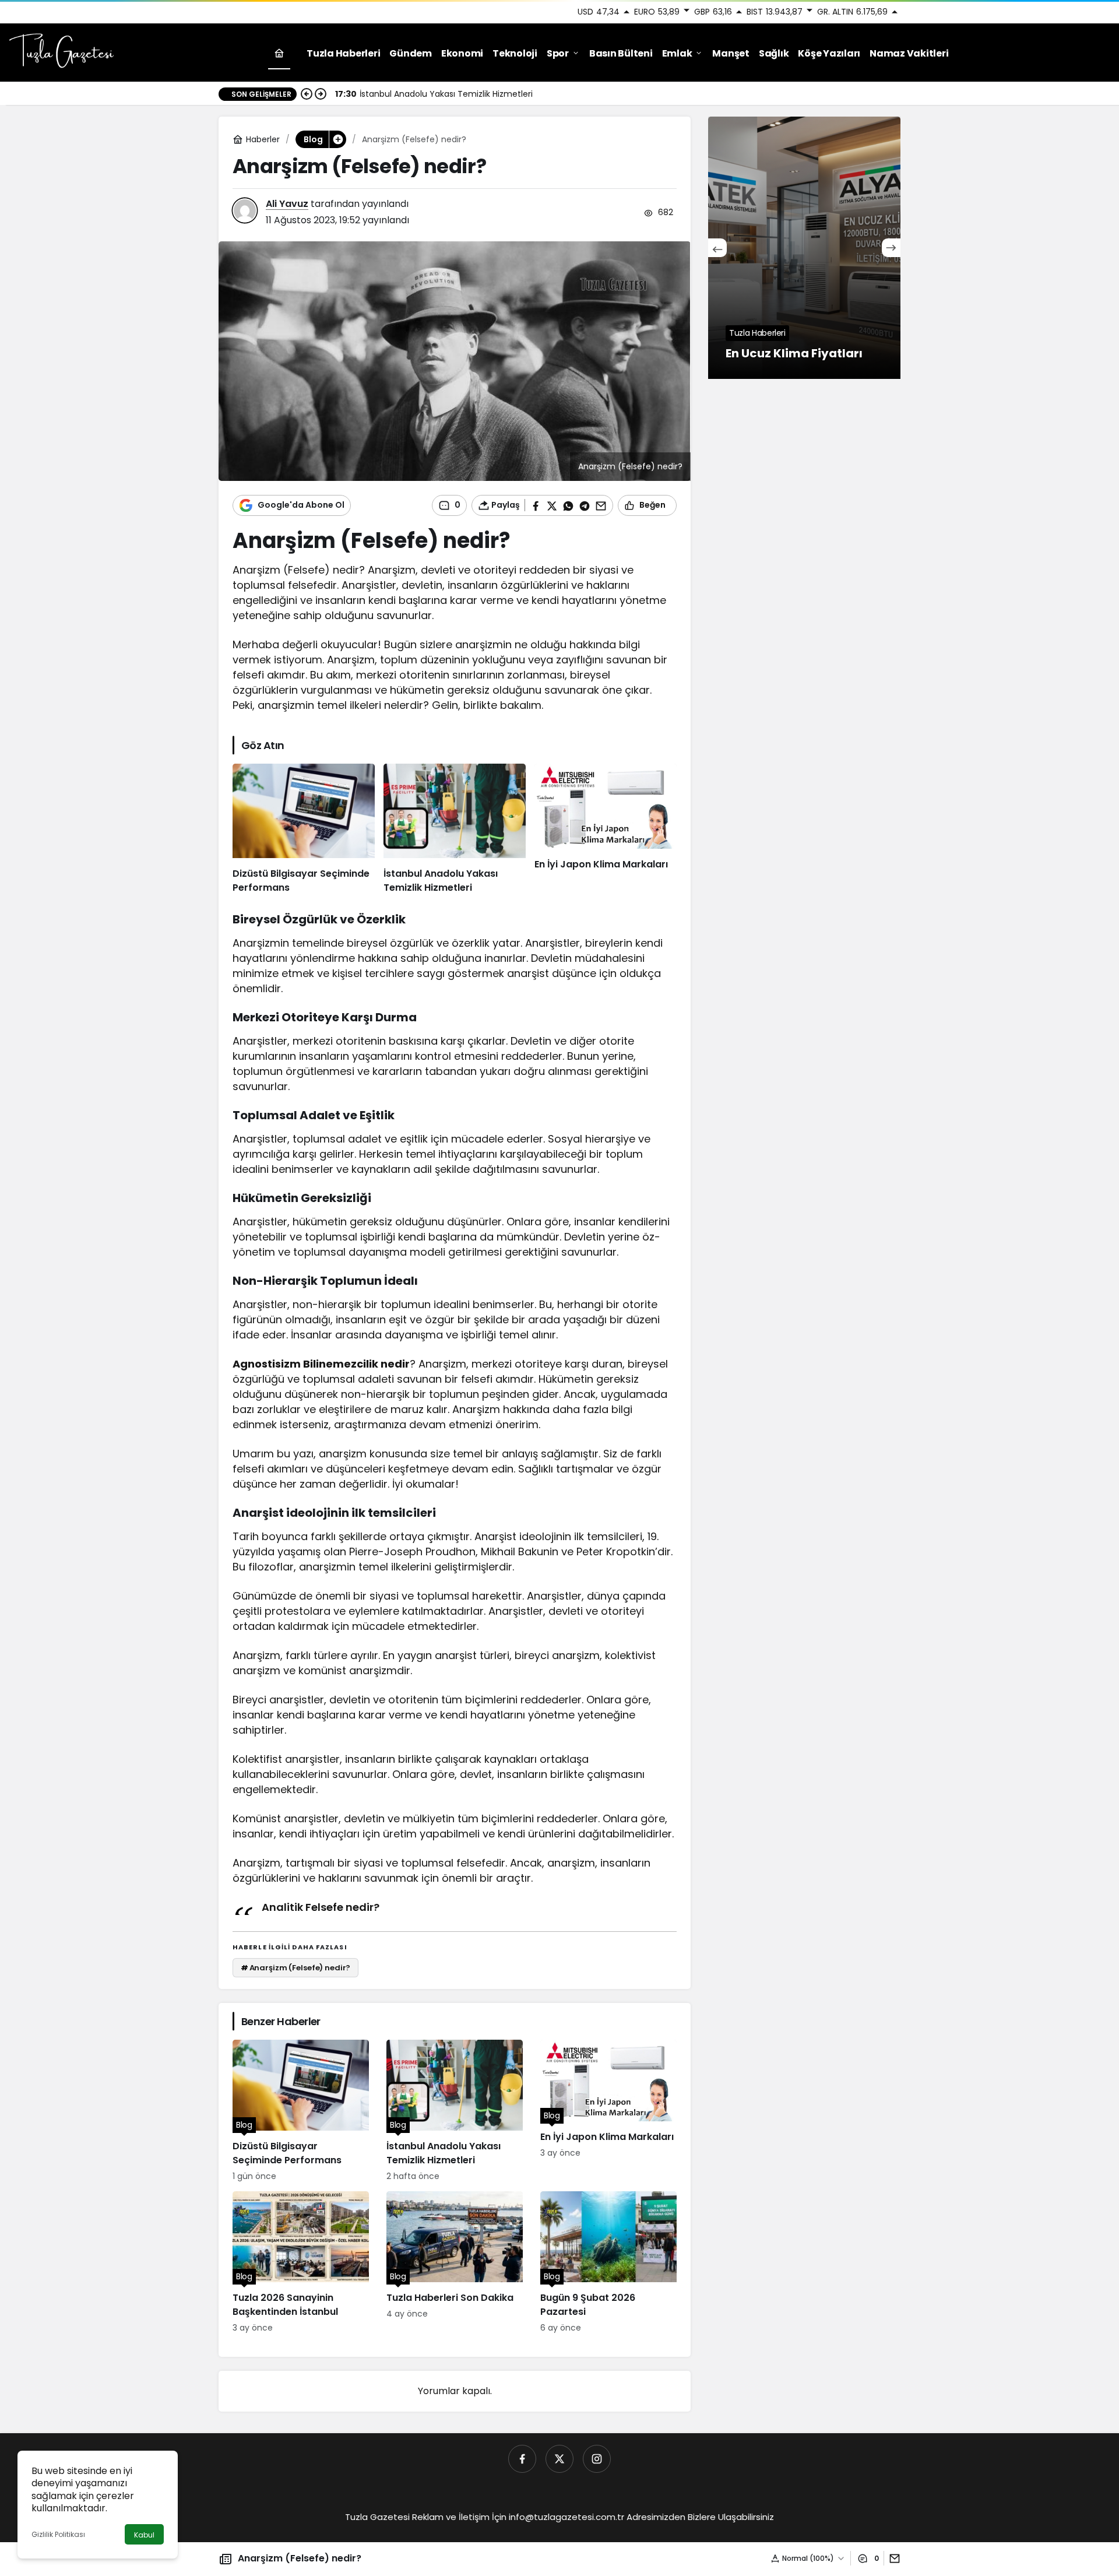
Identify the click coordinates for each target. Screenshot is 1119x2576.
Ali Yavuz (287, 204)
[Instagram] (597, 2459)
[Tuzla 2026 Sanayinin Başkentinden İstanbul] (301, 2263)
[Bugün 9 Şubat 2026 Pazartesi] (608, 2263)
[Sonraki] (321, 94)
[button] (337, 139)
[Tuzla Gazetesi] (61, 52)
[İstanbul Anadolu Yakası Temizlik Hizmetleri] (455, 830)
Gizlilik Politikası (58, 2534)
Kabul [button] (144, 2535)
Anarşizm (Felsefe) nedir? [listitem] (296, 1968)
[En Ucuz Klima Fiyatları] (804, 248)
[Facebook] (522, 2459)
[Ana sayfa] (279, 53)
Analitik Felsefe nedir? (321, 1907)
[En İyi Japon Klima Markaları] (606, 830)
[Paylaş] (892, 2558)
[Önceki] (307, 94)
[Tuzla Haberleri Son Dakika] (455, 2263)
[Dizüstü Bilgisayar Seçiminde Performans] (304, 830)
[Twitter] (559, 2459)
